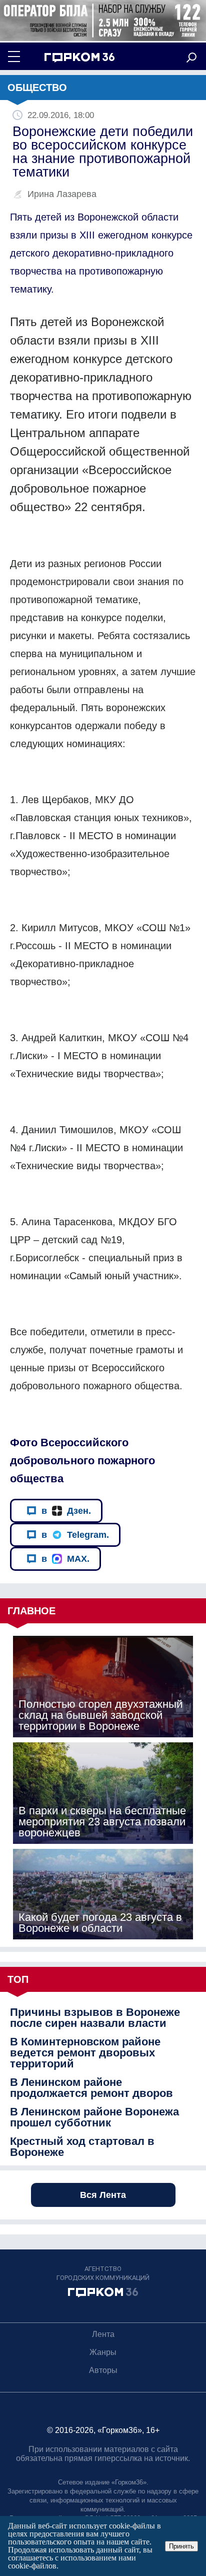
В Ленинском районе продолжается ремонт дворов (91, 2088)
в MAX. (65, 1559)
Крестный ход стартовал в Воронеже (82, 2147)
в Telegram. (75, 1535)
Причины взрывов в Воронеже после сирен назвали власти (95, 2018)
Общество (37, 88)
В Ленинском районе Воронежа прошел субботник (94, 2117)
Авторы (103, 2370)
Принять (181, 2546)
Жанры (103, 2352)
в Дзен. (66, 1511)
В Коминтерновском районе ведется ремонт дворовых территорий (85, 2053)
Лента (103, 2334)
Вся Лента (103, 2195)
